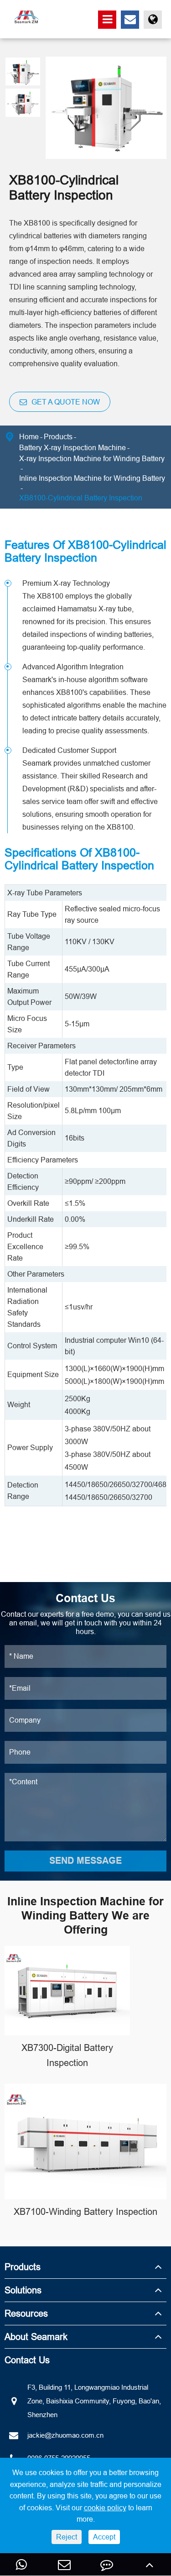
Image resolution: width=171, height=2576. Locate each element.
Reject (67, 2537)
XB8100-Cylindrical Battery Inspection (81, 498)
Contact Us (27, 2360)
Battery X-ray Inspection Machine (73, 447)
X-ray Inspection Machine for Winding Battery (92, 458)
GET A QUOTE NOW (65, 402)
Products (58, 436)
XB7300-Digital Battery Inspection (67, 2055)
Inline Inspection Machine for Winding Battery (92, 478)
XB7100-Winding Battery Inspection (85, 2211)
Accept (104, 2537)
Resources (26, 2313)
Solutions (23, 2290)
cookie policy (105, 2508)
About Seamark (36, 2337)
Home (29, 436)
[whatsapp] (21, 2564)
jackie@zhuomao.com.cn (65, 2435)
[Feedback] (107, 2564)
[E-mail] (64, 2564)
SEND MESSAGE (85, 1861)
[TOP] (150, 2564)
